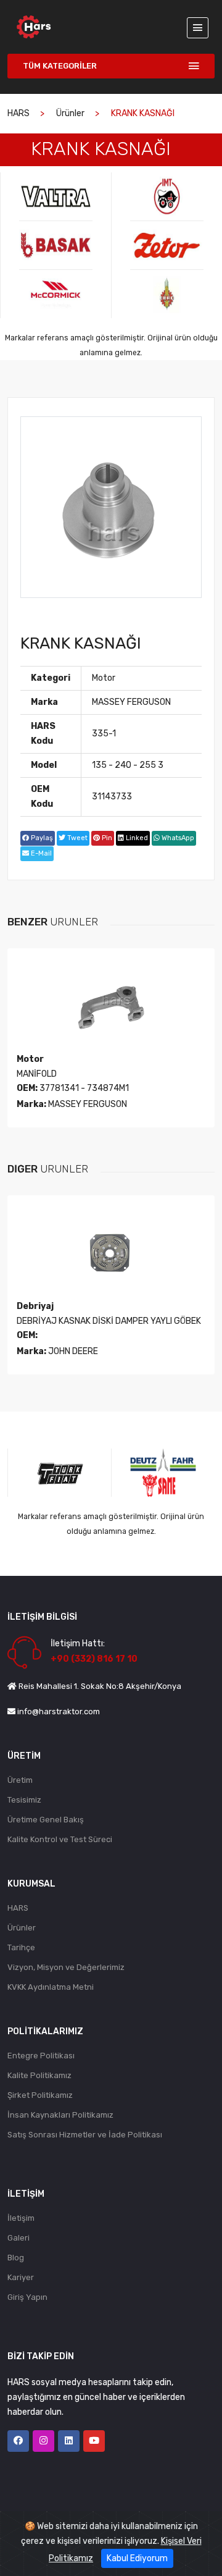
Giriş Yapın (27, 2297)
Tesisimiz (24, 1800)
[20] (167, 294)
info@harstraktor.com (59, 1711)
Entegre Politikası (41, 2056)
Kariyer (21, 2277)
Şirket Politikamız (40, 2095)
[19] (167, 245)
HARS (18, 113)
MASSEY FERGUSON (131, 702)
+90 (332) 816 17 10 (94, 1659)
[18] (167, 196)
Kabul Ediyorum (137, 2558)
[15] (56, 196)
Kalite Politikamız (39, 2075)
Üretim (20, 1780)
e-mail (40, 853)
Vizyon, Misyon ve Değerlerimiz (66, 1967)
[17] (56, 294)
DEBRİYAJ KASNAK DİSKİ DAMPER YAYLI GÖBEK (109, 1321)
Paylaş (41, 838)
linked (136, 838)
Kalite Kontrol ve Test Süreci (60, 1839)
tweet (76, 838)
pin (106, 838)
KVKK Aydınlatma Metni (51, 1987)
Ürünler (70, 113)
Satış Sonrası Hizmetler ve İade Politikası (85, 2135)
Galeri (18, 2238)
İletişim (21, 2218)
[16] (56, 245)
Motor (104, 678)
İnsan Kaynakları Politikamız (60, 2115)
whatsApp (177, 838)
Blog (16, 2258)
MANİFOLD (37, 1074)
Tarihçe (21, 1947)
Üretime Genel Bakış (46, 1820)
